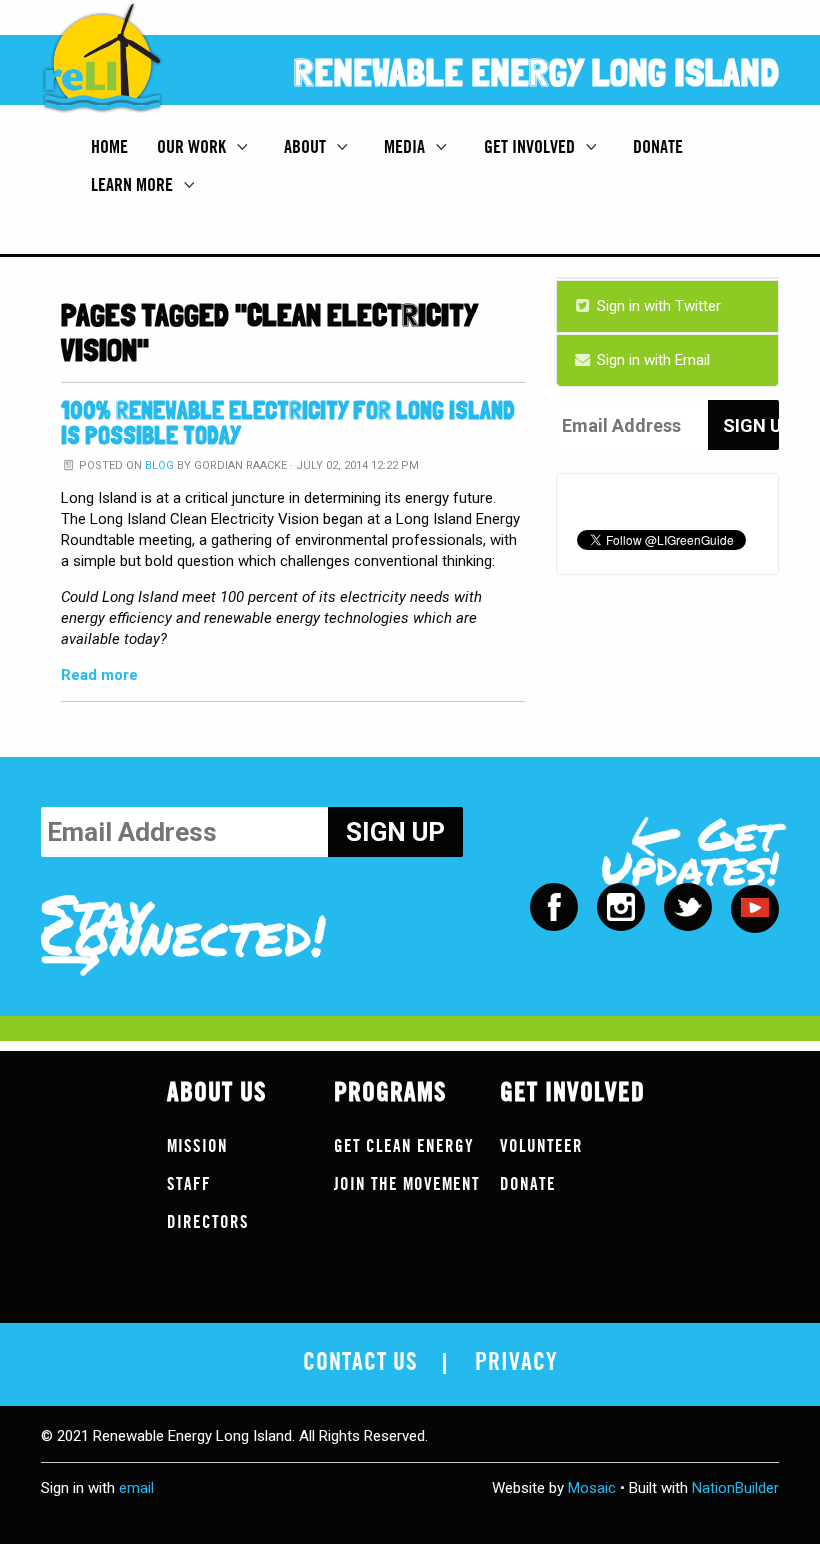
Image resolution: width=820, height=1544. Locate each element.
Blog (159, 465)
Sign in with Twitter (657, 306)
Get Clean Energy (404, 1146)
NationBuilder (735, 1488)
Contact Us (360, 1363)
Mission (197, 1146)
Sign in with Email (651, 360)
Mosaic (592, 1488)
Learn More (134, 185)
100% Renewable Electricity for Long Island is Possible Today (288, 423)
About (307, 147)
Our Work (193, 147)
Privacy (516, 1363)
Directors (208, 1222)
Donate (658, 147)
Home (109, 147)
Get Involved (531, 147)
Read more (99, 675)
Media (406, 147)
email (136, 1488)
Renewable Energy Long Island (536, 72)
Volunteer (541, 1146)
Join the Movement (407, 1184)
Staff (189, 1184)
